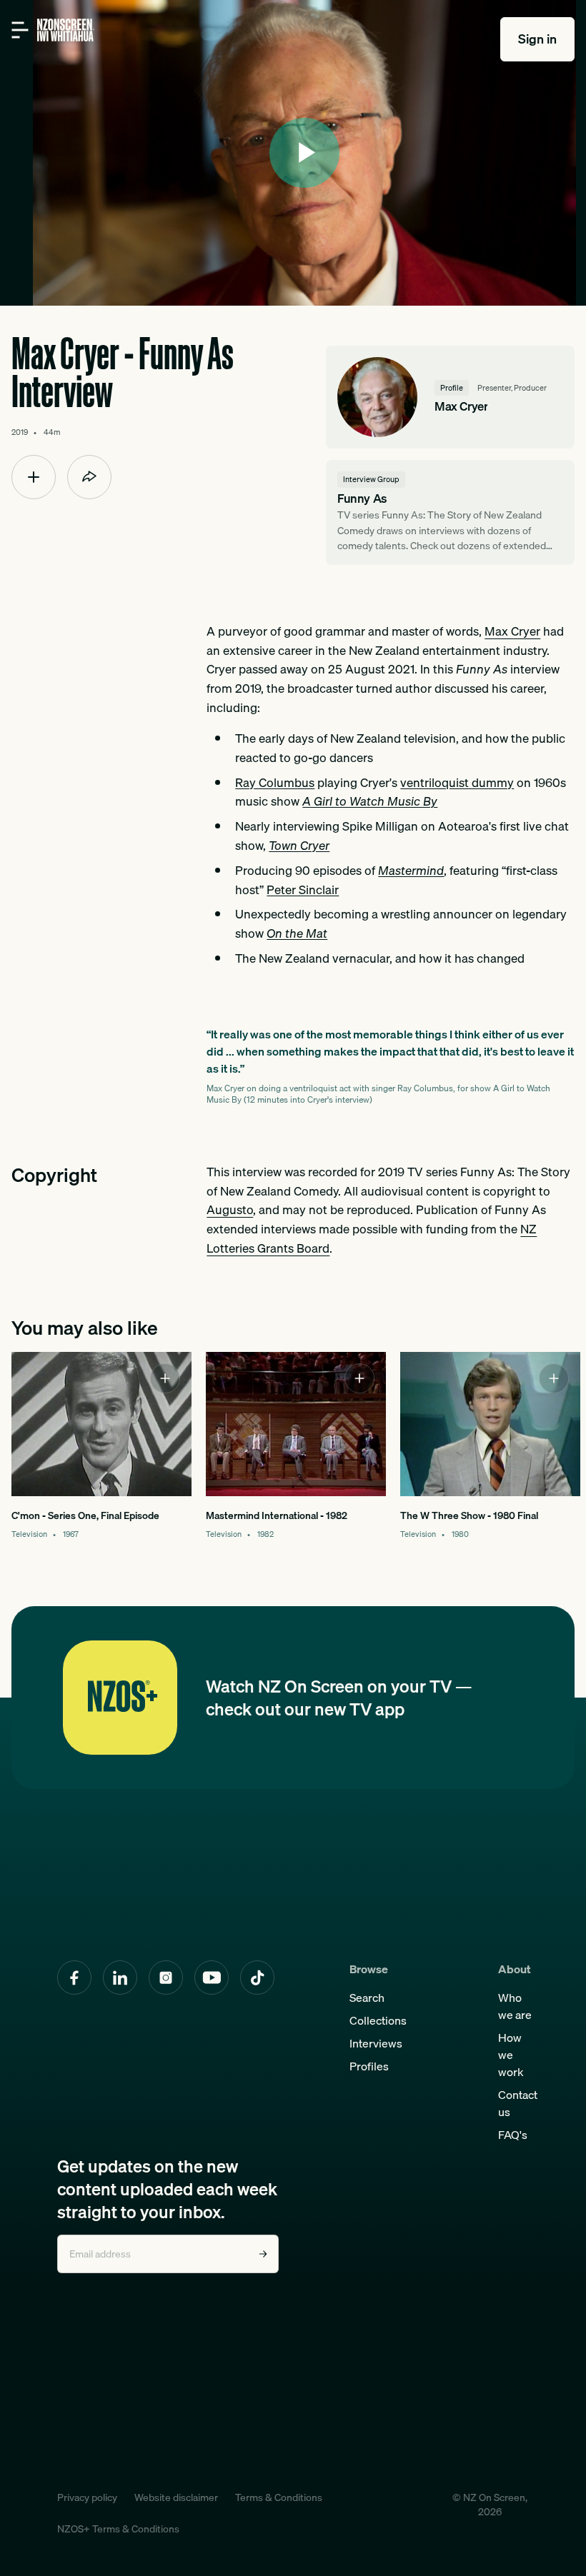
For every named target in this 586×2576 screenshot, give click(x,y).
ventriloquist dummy (457, 782)
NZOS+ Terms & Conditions (118, 2529)
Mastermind (411, 870)
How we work (511, 2055)
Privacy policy (87, 2497)
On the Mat (297, 933)
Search (367, 1998)
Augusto (230, 1209)
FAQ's (513, 2135)
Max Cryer (512, 631)
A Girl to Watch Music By (370, 801)
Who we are (515, 2006)
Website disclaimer (176, 2497)
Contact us (518, 2103)
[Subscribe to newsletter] (263, 2254)
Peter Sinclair (303, 889)
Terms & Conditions (279, 2497)
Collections (378, 2020)
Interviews (376, 2043)
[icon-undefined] (34, 477)
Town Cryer (299, 845)
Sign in (537, 39)
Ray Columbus (275, 782)
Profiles (369, 2066)
